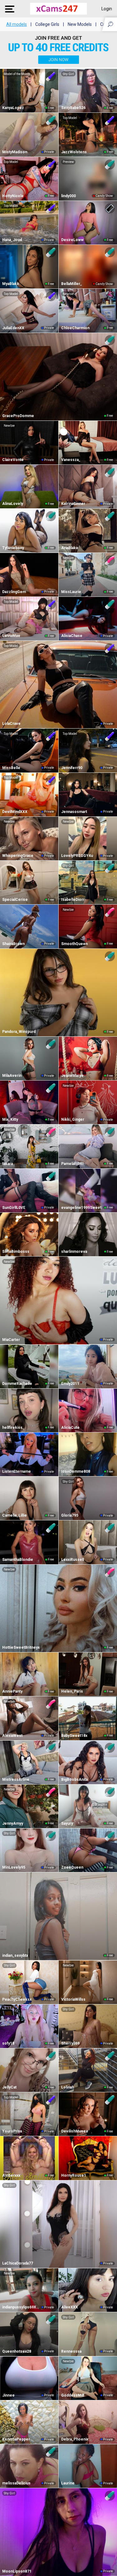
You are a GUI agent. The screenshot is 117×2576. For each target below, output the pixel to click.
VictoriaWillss (73, 1999)
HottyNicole (13, 196)
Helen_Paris (72, 1691)
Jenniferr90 (72, 768)
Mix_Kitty (10, 1119)
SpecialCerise (15, 900)
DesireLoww (72, 240)
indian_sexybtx (15, 1956)
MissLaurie (71, 592)
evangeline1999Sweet (81, 1208)
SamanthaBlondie (18, 1560)
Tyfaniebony (13, 548)
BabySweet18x (74, 1736)
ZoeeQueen (72, 1867)
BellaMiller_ (72, 284)
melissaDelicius (16, 2483)
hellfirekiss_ (13, 1428)
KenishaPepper (16, 2439)
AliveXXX (70, 2307)
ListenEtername (17, 1471)
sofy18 (8, 2043)
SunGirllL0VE (14, 1208)
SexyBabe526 (73, 108)
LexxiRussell (73, 1560)
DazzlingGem (14, 592)
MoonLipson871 (17, 2571)
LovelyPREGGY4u (77, 856)
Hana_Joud (12, 240)
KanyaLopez (13, 108)
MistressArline (16, 1780)
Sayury (67, 1823)
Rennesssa (71, 2351)
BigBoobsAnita (74, 1780)
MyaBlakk (11, 284)
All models (17, 24)
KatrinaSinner (73, 504)
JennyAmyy (13, 1823)
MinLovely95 (14, 1867)
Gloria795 (70, 1515)
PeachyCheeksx (17, 1999)
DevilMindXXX (15, 812)
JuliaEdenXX (13, 328)
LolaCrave (11, 724)
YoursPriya (12, 2131)
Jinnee (8, 2395)
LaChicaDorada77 (18, 2263)
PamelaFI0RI (72, 1164)
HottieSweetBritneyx (21, 1647)
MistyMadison (15, 152)
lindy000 (68, 196)
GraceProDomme (18, 416)
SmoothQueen (74, 944)
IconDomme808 (76, 1471)
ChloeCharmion (75, 328)
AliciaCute (70, 1428)
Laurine (68, 2483)
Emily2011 (70, 1384)
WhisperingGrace (18, 856)
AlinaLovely (13, 504)
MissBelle (11, 768)
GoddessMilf (73, 2395)
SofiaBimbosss (16, 1252)
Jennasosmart (74, 812)
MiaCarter (11, 1340)
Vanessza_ (71, 460)
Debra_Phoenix (75, 2439)
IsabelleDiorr (73, 900)
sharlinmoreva (74, 1252)
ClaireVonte (13, 460)
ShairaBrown (13, 944)
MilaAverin (12, 1076)
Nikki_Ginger (73, 1119)
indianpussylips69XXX (21, 2307)
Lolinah (68, 2087)
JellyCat (9, 2087)
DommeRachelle (17, 1384)
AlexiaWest (12, 1736)
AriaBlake (70, 548)
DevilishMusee (75, 2131)
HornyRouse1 (74, 2175)
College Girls (47, 24)
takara (7, 1164)
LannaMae (11, 636)
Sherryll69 (70, 2043)
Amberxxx (11, 2175)
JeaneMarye (72, 1076)
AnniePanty (12, 1691)
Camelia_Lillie (15, 1515)
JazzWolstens (74, 152)
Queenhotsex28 (17, 2351)
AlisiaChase (72, 636)
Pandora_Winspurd (19, 1032)
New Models (80, 24)
